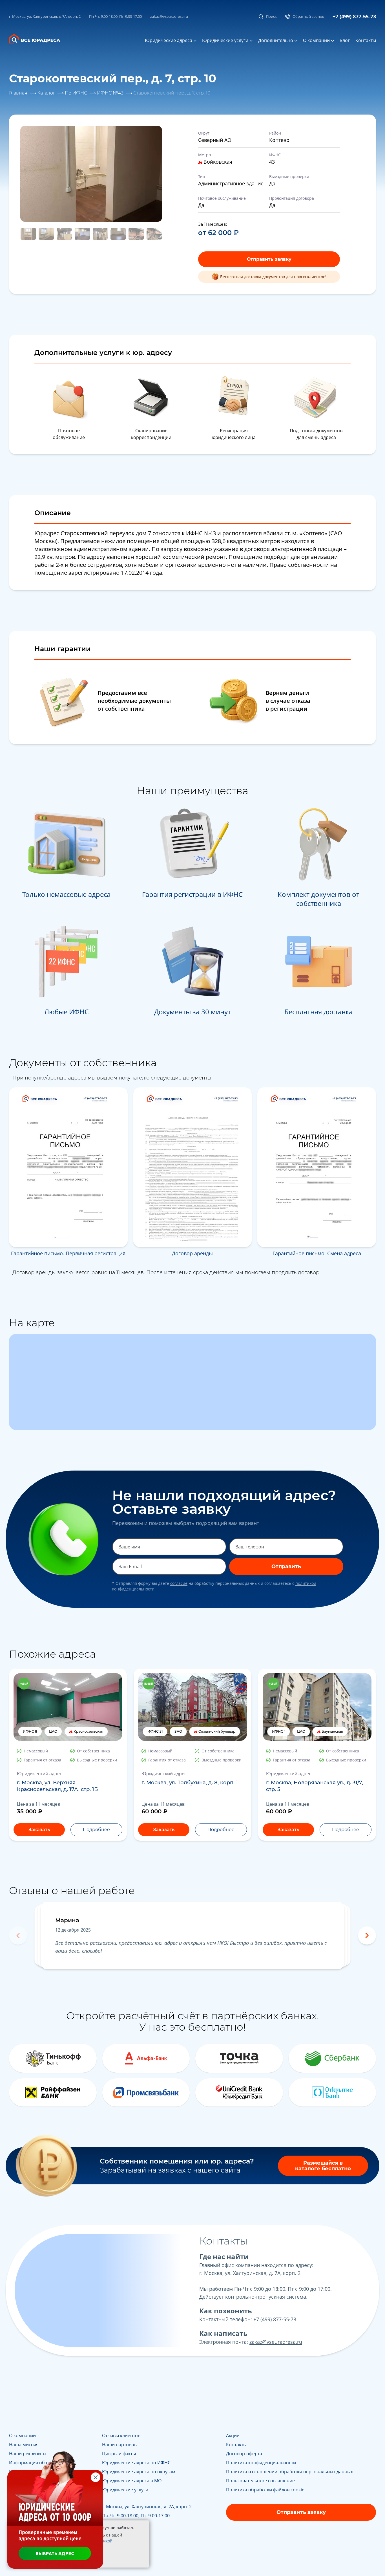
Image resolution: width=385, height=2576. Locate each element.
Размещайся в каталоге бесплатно (323, 2166)
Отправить (286, 1566)
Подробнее (96, 1830)
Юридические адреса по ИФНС (136, 2463)
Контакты (366, 40)
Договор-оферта (244, 2454)
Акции (233, 2435)
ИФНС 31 (155, 1731)
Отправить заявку (269, 259)
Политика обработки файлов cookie (265, 2490)
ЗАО (178, 1731)
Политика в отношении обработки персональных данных (289, 2472)
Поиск (271, 16)
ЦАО (53, 1731)
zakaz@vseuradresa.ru (169, 16)
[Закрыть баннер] (96, 2477)
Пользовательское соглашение (260, 2481)
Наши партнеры (120, 2445)
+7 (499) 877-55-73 (354, 16)
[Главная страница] (38, 38)
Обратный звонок (308, 16)
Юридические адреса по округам (139, 2472)
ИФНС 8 (30, 1731)
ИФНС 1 (279, 1731)
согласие (179, 1583)
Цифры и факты (119, 2454)
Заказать (39, 1830)
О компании (316, 40)
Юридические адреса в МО (132, 2481)
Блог (345, 40)
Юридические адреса (169, 40)
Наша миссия (24, 2445)
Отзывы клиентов (121, 2435)
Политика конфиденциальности (261, 2463)
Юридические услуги (225, 40)
